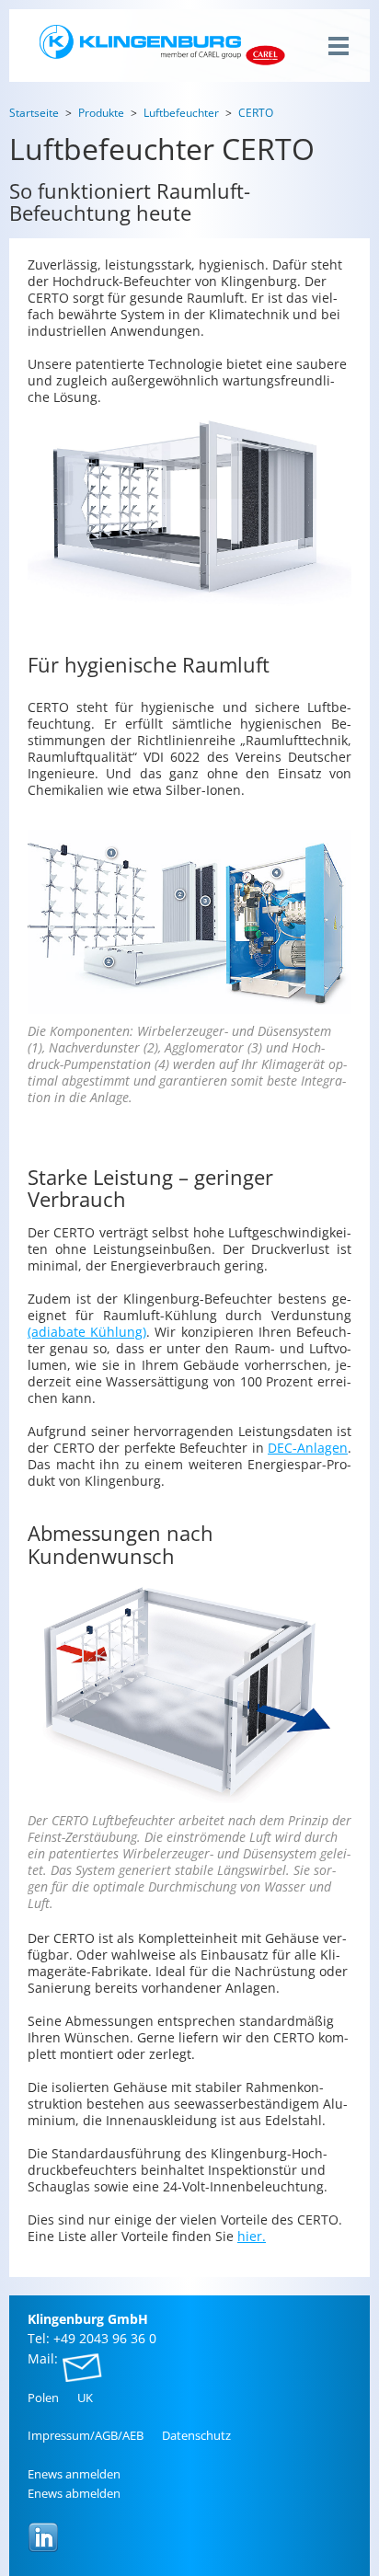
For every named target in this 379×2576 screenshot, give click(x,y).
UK (85, 2398)
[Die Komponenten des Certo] (189, 922)
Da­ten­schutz (196, 2435)
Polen (43, 2398)
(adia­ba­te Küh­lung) (87, 1332)
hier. (252, 2236)
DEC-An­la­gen (308, 1448)
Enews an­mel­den (74, 2474)
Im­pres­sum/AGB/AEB (86, 2435)
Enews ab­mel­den (74, 2493)
